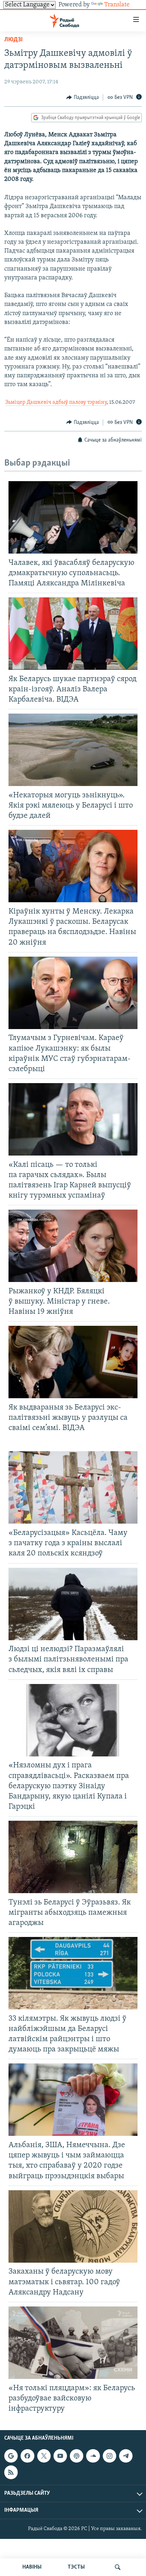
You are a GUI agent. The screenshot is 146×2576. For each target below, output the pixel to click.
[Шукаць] (118, 2567)
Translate (117, 5)
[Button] (83, 98)
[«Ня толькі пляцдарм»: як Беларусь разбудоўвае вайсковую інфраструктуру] (73, 2343)
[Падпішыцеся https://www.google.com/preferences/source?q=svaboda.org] (11, 2456)
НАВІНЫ (32, 2567)
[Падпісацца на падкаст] (77, 2456)
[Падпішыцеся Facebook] (27, 2456)
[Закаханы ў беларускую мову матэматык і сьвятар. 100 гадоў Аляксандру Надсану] (73, 2226)
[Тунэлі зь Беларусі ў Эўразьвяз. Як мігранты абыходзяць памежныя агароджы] (73, 1857)
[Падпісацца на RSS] (11, 2472)
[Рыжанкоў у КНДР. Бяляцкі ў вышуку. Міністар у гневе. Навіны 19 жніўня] (73, 1246)
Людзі (13, 40)
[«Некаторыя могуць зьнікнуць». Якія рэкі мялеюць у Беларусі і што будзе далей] (73, 750)
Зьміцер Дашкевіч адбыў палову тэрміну (56, 402)
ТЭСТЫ (76, 2567)
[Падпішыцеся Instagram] (109, 2456)
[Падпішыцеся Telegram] (126, 2456)
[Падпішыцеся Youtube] (60, 2456)
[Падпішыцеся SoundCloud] (93, 2456)
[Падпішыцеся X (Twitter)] (44, 2456)
